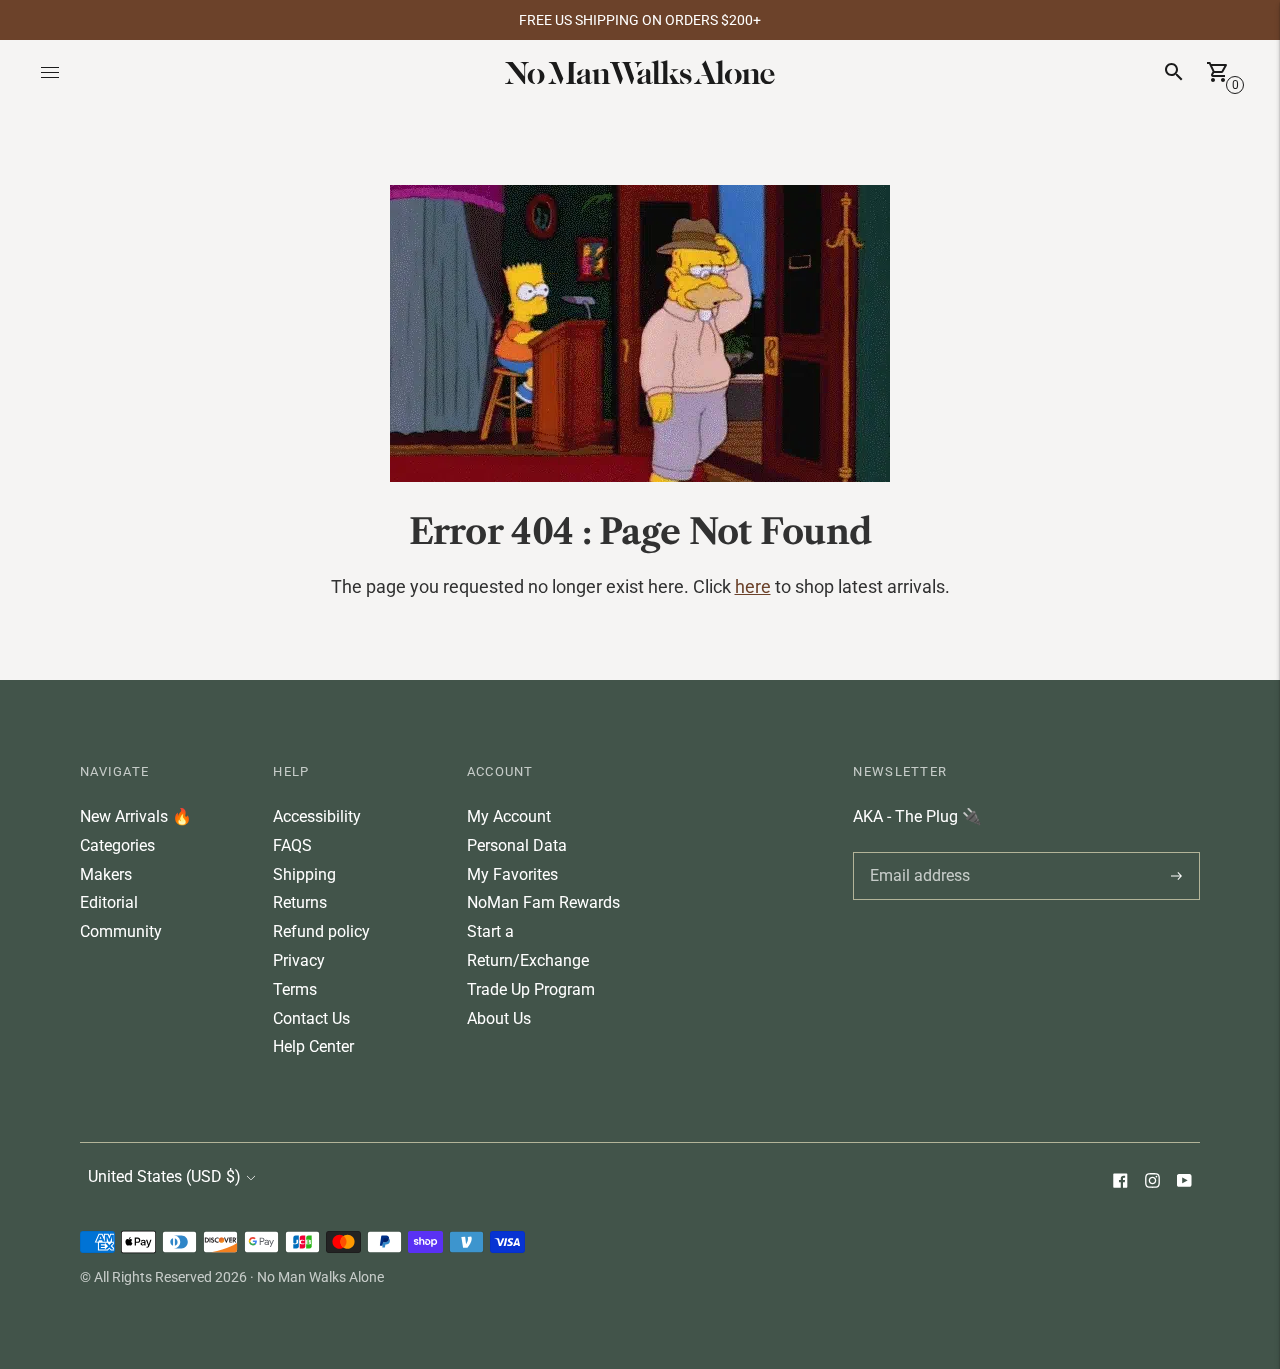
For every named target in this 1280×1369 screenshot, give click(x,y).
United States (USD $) (164, 1176)
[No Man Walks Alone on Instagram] (1152, 1182)
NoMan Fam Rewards (543, 902)
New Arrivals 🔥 (136, 816)
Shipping (304, 874)
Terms (295, 989)
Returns (300, 902)
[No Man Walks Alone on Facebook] (1120, 1182)
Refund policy (321, 931)
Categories (117, 845)
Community (121, 931)
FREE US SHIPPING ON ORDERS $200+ (640, 20)
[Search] (1174, 72)
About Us (499, 1018)
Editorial (109, 902)
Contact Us (311, 1018)
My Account (509, 816)
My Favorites (512, 874)
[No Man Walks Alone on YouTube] (1184, 1182)
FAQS (292, 845)
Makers (106, 874)
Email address (916, 852)
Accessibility (317, 816)
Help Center (313, 1046)
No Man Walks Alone (320, 1277)
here (753, 586)
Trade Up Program (531, 989)
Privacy (299, 960)
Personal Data (517, 845)
